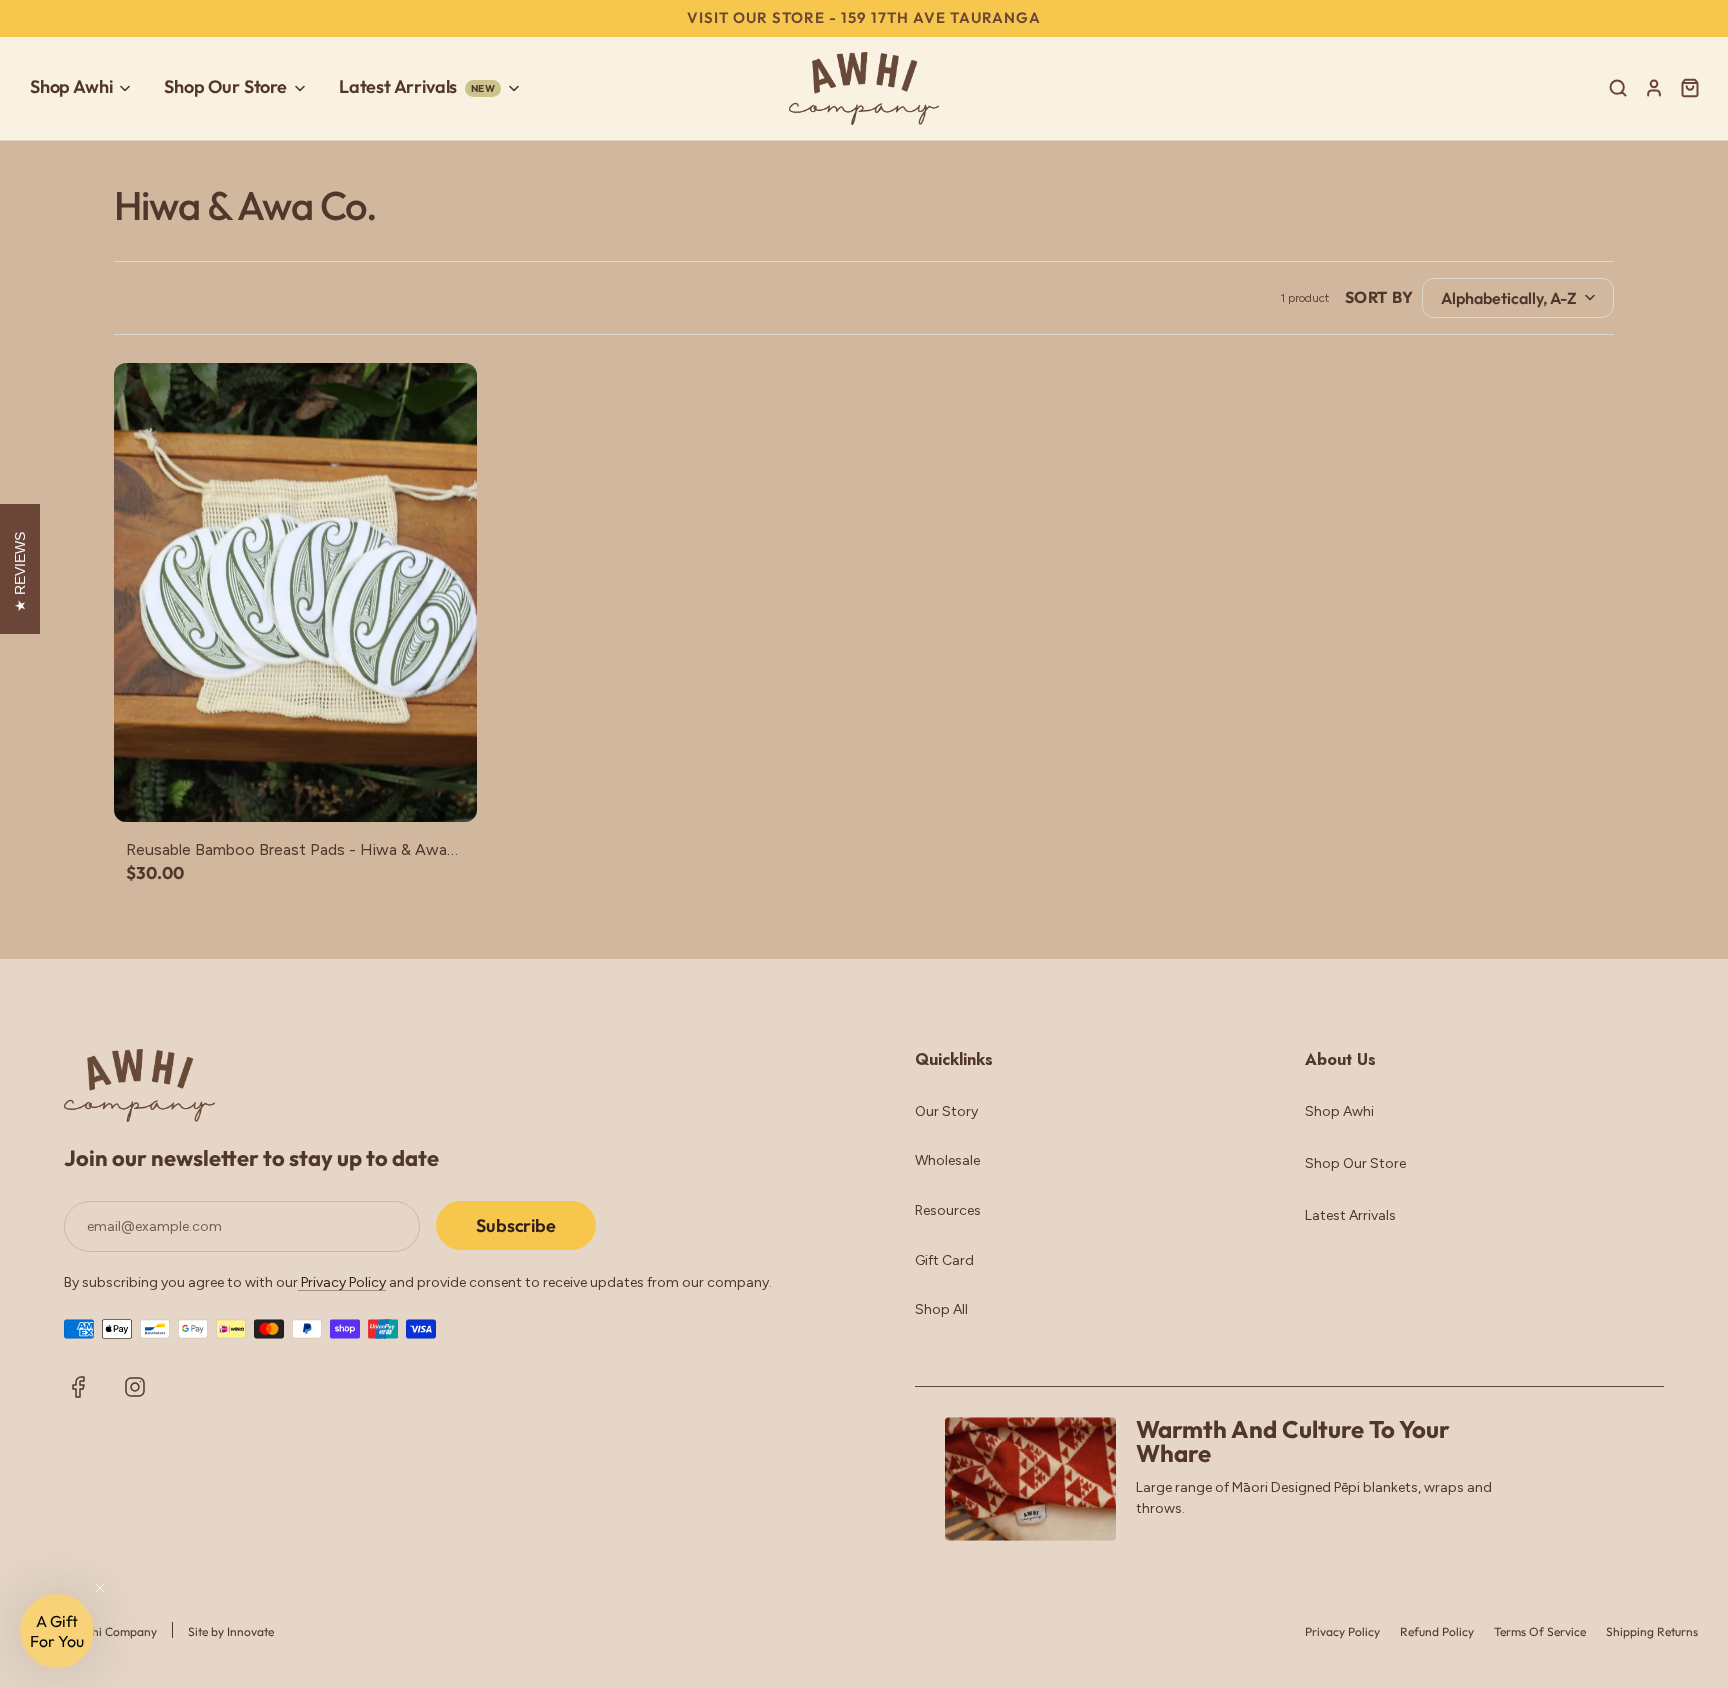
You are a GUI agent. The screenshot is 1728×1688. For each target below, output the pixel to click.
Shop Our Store (1355, 1163)
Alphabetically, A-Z (1509, 298)
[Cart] (1692, 88)
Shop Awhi (1339, 1111)
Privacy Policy (342, 1282)
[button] (57, 1631)
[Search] (1618, 88)
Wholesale (947, 1160)
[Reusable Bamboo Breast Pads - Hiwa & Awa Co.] (295, 593)
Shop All (941, 1309)
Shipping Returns (1652, 1631)
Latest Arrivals (1350, 1215)
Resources (948, 1210)
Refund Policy (1437, 1631)
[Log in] (1654, 88)
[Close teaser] (100, 1588)
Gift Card (944, 1260)
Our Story (946, 1111)
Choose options (295, 786)
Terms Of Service (1540, 1631)
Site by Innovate (231, 1631)
